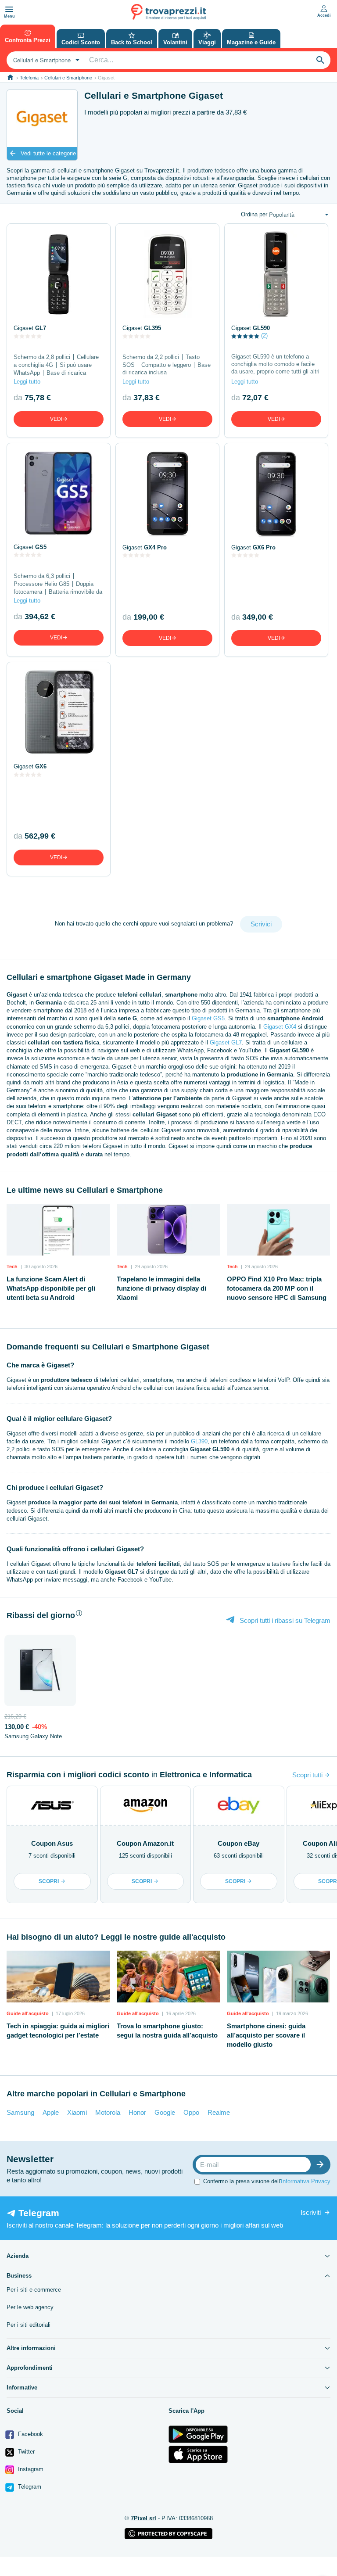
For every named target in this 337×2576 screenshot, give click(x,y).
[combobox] (45, 60)
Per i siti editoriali (29, 2325)
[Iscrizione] (322, 2165)
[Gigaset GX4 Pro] (167, 494)
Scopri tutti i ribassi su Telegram (284, 1620)
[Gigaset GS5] (59, 493)
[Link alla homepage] (10, 77)
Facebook (30, 2434)
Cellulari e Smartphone (68, 78)
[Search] (320, 60)
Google (165, 2112)
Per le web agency (30, 2307)
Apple (51, 2112)
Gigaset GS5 (208, 1018)
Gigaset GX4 (280, 1027)
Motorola (108, 2112)
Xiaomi (77, 2112)
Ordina (254, 214)
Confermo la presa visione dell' (267, 2181)
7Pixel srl (143, 2518)
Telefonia (29, 78)
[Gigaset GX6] (59, 713)
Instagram (30, 2469)
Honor (137, 2112)
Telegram (29, 2487)
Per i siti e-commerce (34, 2290)
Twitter (25, 2452)
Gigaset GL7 (226, 1042)
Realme (219, 2112)
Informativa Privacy (306, 2181)
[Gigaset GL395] (167, 274)
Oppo (191, 2112)
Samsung (20, 2112)
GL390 (199, 1441)
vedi (56, 419)
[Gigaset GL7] (59, 274)
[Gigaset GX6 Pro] (276, 494)
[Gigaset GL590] (276, 274)
